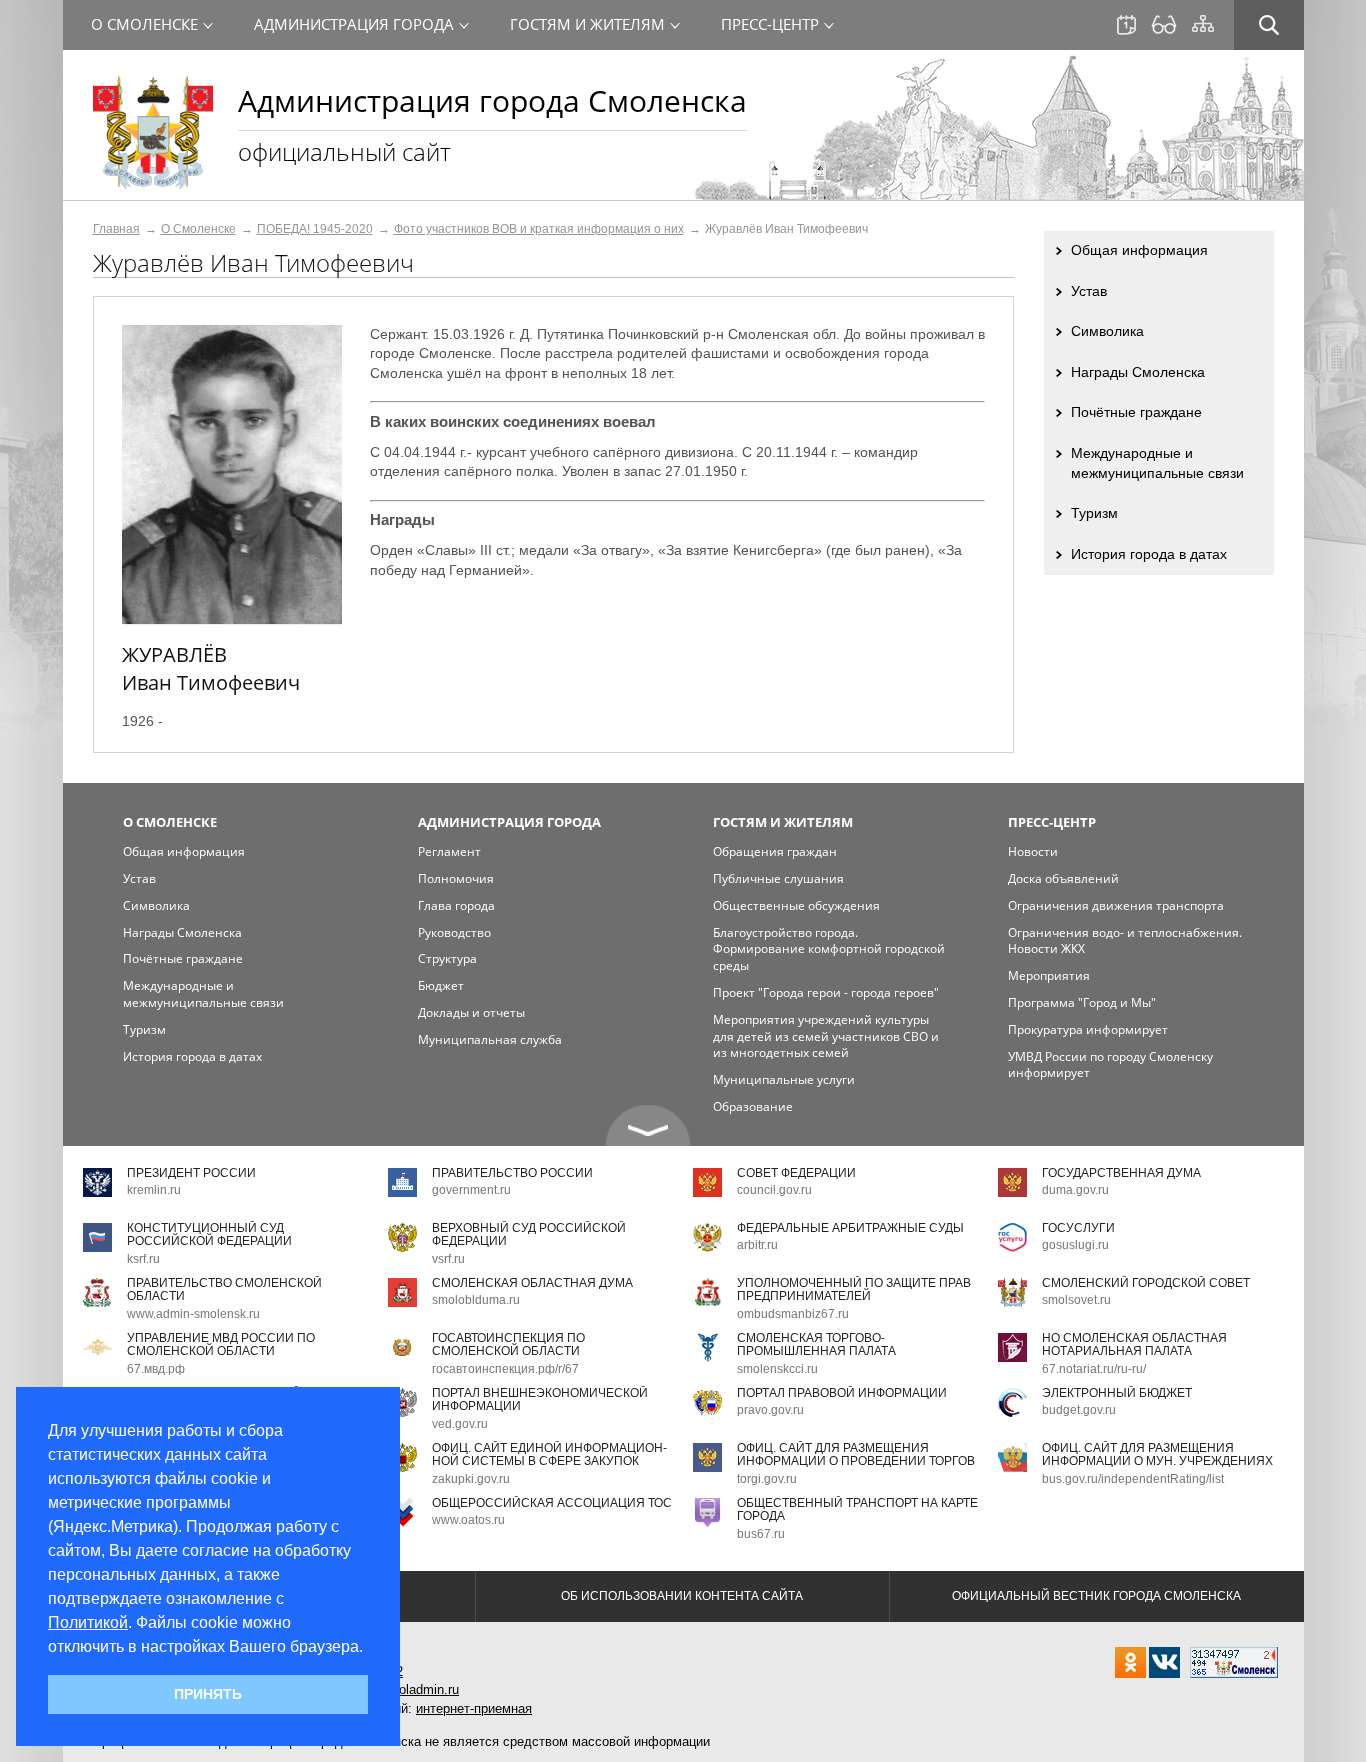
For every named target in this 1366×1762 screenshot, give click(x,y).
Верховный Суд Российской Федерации (529, 1234)
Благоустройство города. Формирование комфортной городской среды (829, 949)
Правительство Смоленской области (224, 1289)
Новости (1033, 851)
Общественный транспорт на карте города (857, 1509)
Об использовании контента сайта (682, 1596)
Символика (1107, 331)
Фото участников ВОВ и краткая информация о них (539, 229)
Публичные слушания (778, 878)
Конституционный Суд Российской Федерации (209, 1234)
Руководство (454, 932)
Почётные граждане (1136, 412)
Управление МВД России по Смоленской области (221, 1344)
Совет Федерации (796, 1173)
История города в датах (1149, 554)
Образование (753, 1106)
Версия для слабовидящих (1164, 25)
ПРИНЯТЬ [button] (208, 1694)
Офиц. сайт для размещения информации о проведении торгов (856, 1454)
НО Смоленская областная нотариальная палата (1134, 1344)
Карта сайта (1203, 24)
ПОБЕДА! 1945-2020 (315, 229)
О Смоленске (198, 229)
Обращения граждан (775, 851)
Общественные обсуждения (796, 905)
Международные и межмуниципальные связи (1157, 463)
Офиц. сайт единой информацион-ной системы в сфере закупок (549, 1454)
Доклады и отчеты (471, 1012)
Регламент (449, 851)
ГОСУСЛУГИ (1078, 1228)
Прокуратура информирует (1088, 1029)
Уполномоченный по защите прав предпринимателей (854, 1289)
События (1126, 25)
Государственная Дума (1121, 1173)
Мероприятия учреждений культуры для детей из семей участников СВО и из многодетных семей (826, 1036)
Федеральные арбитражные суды (850, 1228)
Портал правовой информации (842, 1393)
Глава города (456, 905)
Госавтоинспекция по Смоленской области (508, 1344)
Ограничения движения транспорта (1116, 905)
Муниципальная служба (490, 1039)
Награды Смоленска (1138, 372)
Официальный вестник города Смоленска (1096, 1596)
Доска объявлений (1063, 878)
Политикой (88, 1622)
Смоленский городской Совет (1146, 1283)
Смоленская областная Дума (532, 1283)
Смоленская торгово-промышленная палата (816, 1344)
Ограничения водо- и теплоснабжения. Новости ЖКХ (1125, 941)
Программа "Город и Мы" (1082, 1002)
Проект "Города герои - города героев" (826, 992)
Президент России (191, 1173)
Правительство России (512, 1173)
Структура (447, 958)
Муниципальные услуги (784, 1079)
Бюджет (441, 985)
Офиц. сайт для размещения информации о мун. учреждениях (1157, 1454)
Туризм (1094, 513)
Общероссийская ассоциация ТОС (552, 1503)
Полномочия (456, 878)
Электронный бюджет (1117, 1393)
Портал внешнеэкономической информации (540, 1399)
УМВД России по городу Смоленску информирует (1110, 1065)
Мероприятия (1049, 975)
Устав (1089, 291)
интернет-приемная (474, 1708)
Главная (116, 229)
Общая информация (1139, 250)
